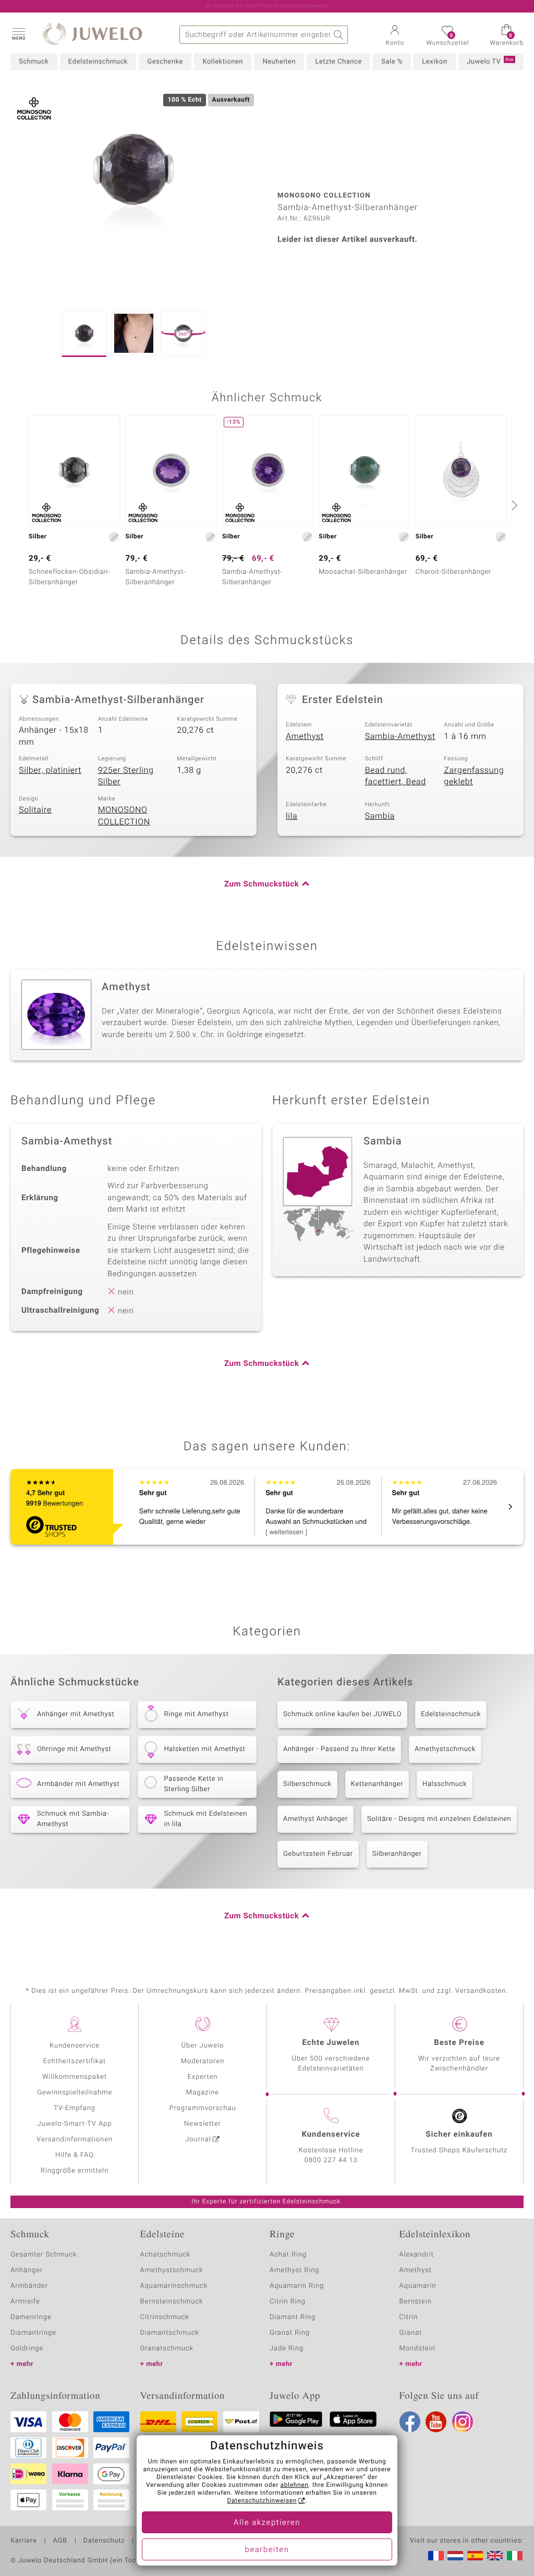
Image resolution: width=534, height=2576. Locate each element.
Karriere (24, 2541)
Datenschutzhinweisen (262, 2501)
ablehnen (295, 2485)
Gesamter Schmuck (44, 2255)
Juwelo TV (490, 61)
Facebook (410, 2422)
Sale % (392, 62)
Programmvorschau (202, 2108)
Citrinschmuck (165, 2317)
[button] (18, 33)
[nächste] (513, 505)
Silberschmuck (307, 1784)
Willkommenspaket (75, 2077)
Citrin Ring (288, 2302)
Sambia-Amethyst (400, 736)
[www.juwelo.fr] (436, 2556)
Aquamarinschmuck (174, 2286)
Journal (198, 2140)
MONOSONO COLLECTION (124, 816)
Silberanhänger (397, 1854)
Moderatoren (203, 2061)
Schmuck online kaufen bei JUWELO (342, 1714)
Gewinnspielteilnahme (75, 2093)
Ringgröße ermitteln (75, 2171)
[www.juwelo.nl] (455, 2556)
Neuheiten (279, 62)
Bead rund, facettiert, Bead (396, 776)
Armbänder (29, 2286)
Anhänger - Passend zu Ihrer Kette (339, 1749)
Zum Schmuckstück (262, 884)
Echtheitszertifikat (75, 2061)
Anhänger (27, 2270)
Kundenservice (75, 2046)
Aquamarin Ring (297, 2286)
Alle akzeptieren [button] (267, 2523)
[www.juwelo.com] (495, 2556)
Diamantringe (33, 2333)
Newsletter (203, 2124)
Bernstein (416, 2302)
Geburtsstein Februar (318, 1854)
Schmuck (34, 62)
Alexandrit (417, 2255)
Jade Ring (287, 2349)
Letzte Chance (338, 62)
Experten (203, 2077)
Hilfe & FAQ (75, 2155)
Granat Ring (290, 2333)
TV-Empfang (75, 2108)
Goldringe (27, 2349)
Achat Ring (288, 2255)
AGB (60, 2541)
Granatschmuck (167, 2349)
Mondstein (417, 2349)
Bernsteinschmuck (172, 2302)
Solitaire (35, 810)
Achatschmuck (166, 2255)
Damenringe (31, 2317)
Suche (339, 35)
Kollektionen (223, 62)
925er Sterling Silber (126, 776)
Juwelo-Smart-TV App (75, 2124)
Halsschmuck (445, 1784)
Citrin (409, 2317)
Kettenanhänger (377, 1784)
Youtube (436, 2422)
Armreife (25, 2302)
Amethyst (305, 736)
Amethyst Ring (294, 2270)
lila (292, 816)
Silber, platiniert (50, 770)
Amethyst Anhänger (315, 1819)
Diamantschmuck (170, 2333)
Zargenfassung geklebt (474, 776)
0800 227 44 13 (331, 2160)
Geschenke (165, 62)
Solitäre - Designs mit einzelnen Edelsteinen (439, 1819)
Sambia (380, 816)
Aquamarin (418, 2286)
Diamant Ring (293, 2317)
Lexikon (434, 62)
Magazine (203, 2093)
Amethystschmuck (445, 1749)
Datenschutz (104, 2541)
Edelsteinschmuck (98, 62)
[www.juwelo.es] (475, 2556)
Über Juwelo (203, 2046)
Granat (411, 2333)
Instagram (463, 2422)
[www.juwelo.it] (515, 2556)
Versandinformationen (75, 2140)
